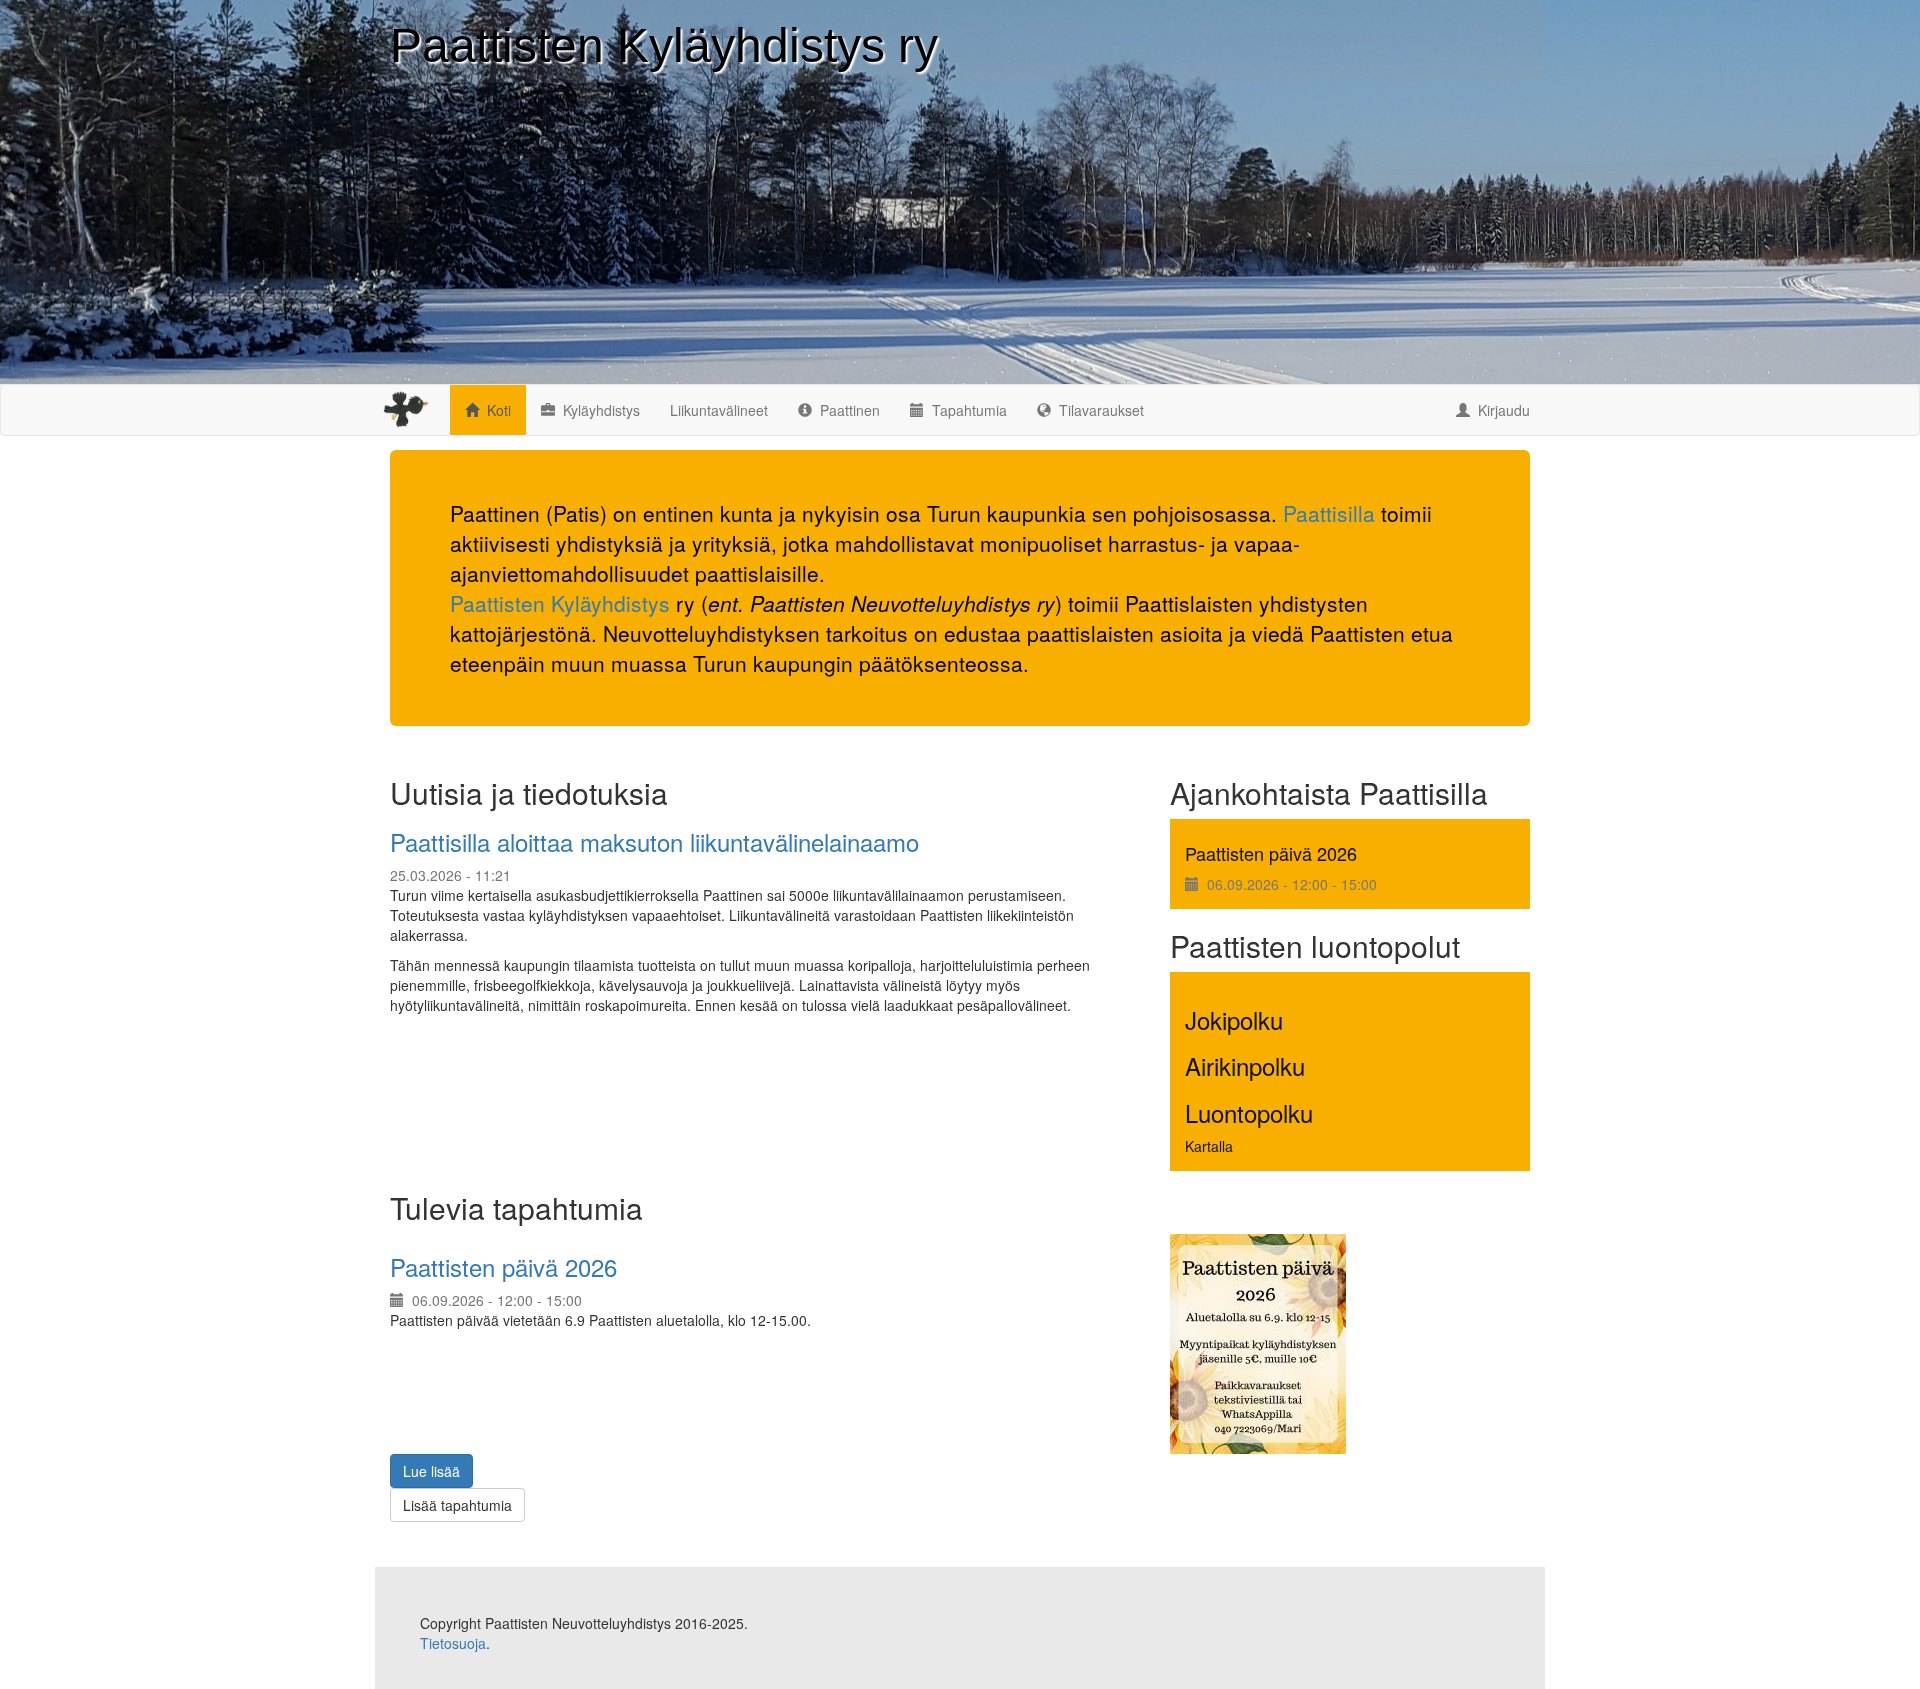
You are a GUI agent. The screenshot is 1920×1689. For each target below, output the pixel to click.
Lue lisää (431, 1471)
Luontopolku (1249, 1112)
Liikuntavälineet (719, 410)
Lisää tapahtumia (457, 1505)
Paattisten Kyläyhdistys (560, 603)
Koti (499, 410)
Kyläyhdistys (601, 410)
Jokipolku (1234, 1019)
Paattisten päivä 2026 (1271, 853)
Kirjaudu (1504, 410)
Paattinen (850, 410)
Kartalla (1209, 1146)
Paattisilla (1329, 513)
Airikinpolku (1245, 1065)
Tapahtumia (969, 410)
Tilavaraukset (1101, 410)
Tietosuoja (453, 1643)
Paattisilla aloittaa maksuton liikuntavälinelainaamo (654, 841)
